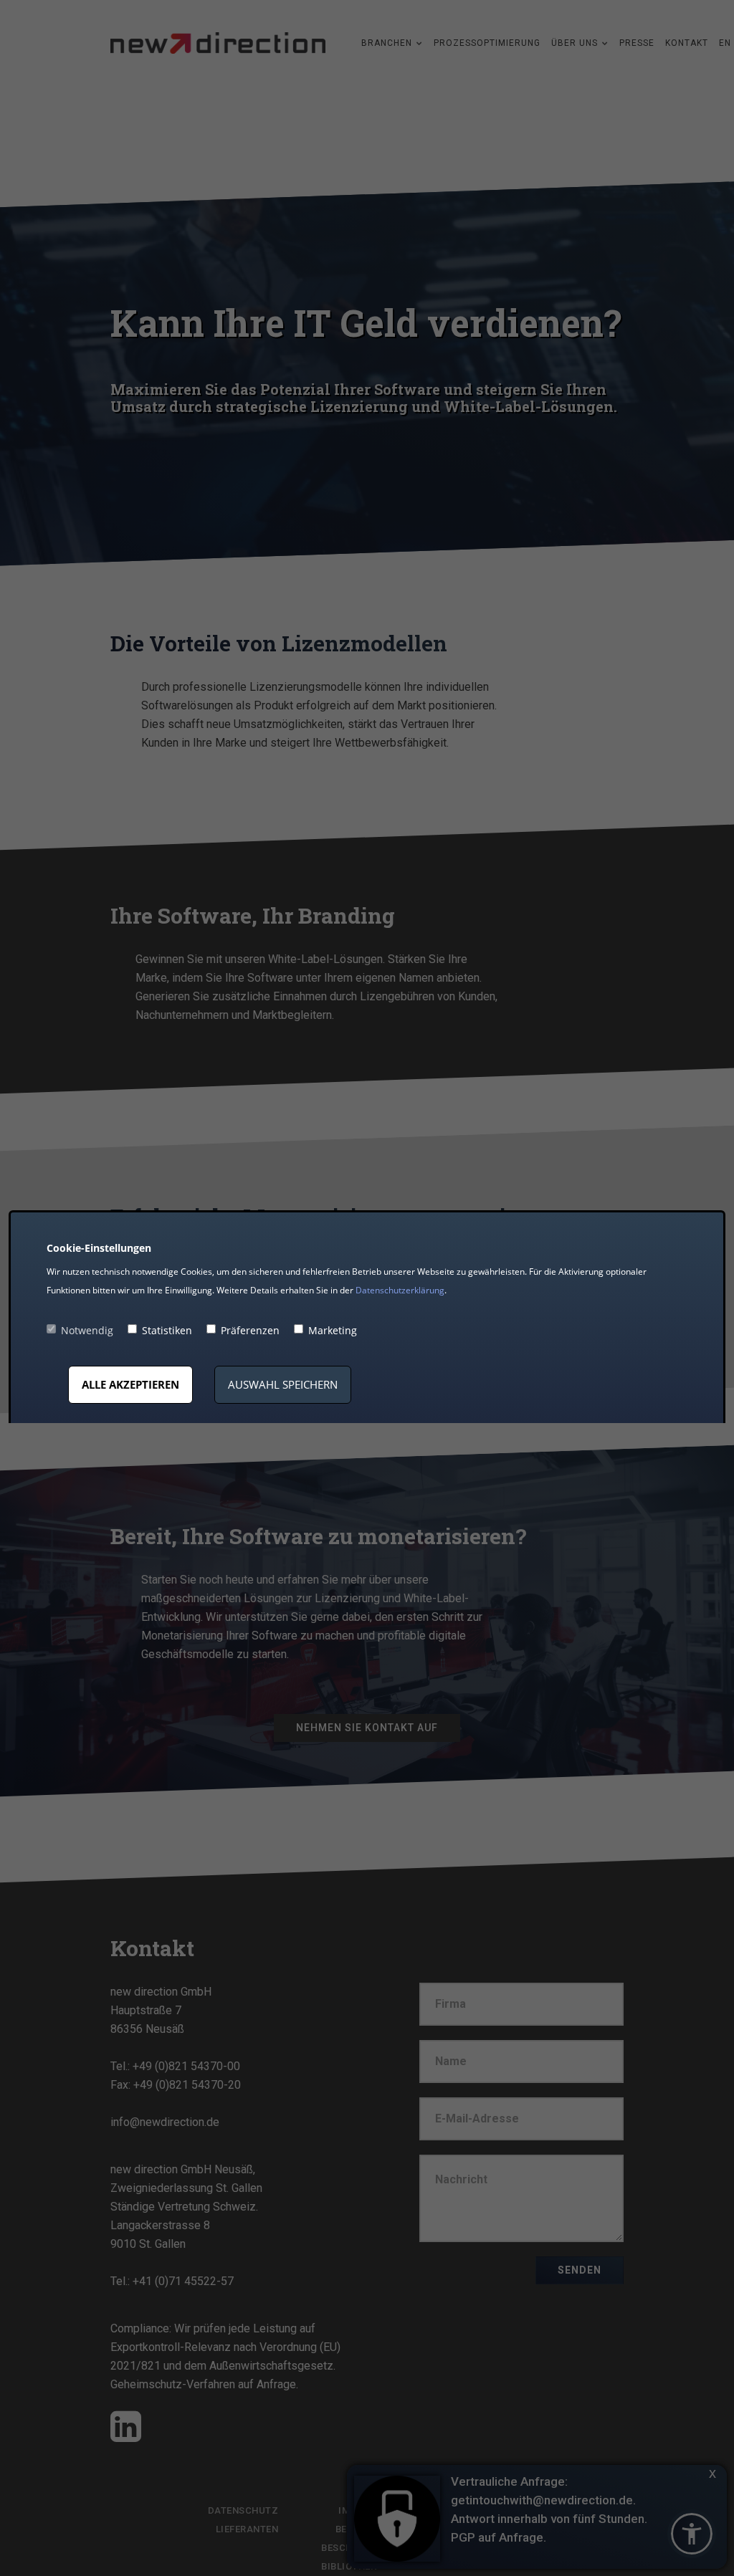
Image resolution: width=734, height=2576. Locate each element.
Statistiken (167, 1330)
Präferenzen (250, 1330)
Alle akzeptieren (130, 1384)
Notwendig (87, 1330)
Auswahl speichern (283, 1384)
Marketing (333, 1330)
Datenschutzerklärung (400, 1290)
